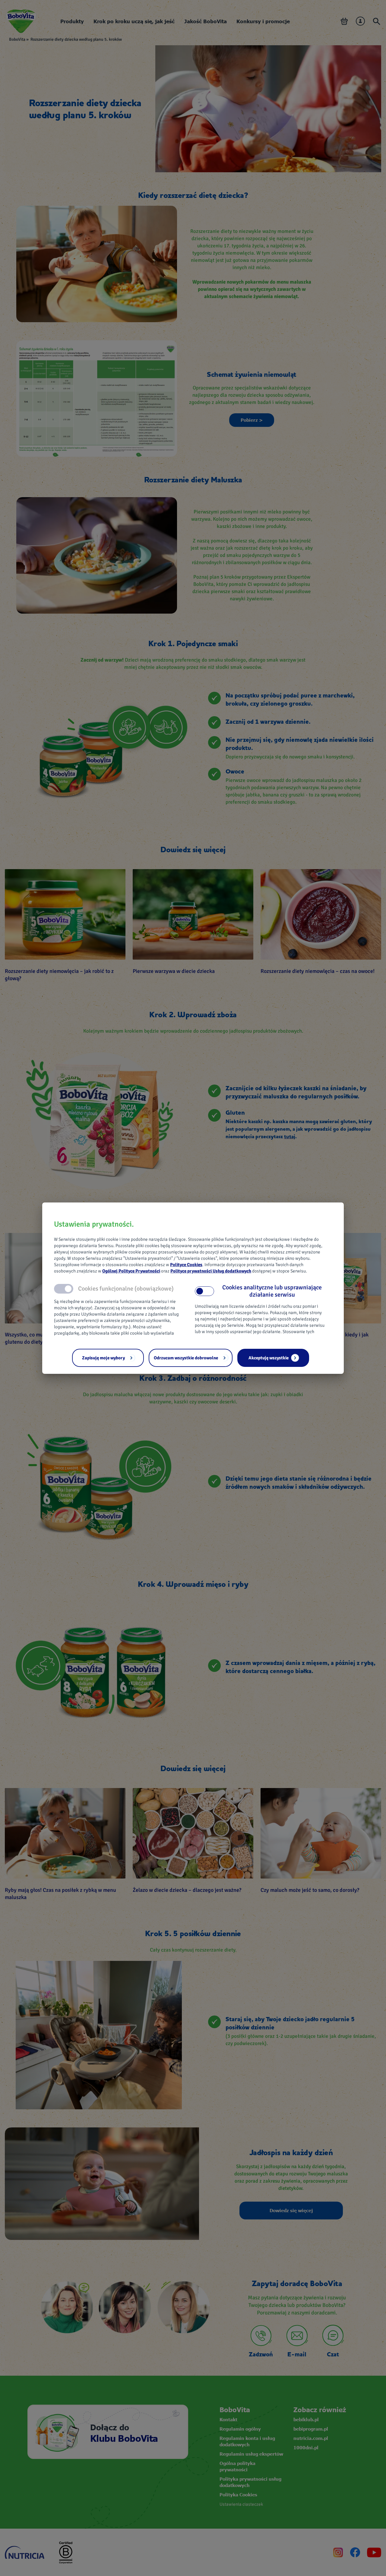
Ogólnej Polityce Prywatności (131, 1271)
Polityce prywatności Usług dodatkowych (211, 1271)
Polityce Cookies (186, 1265)
